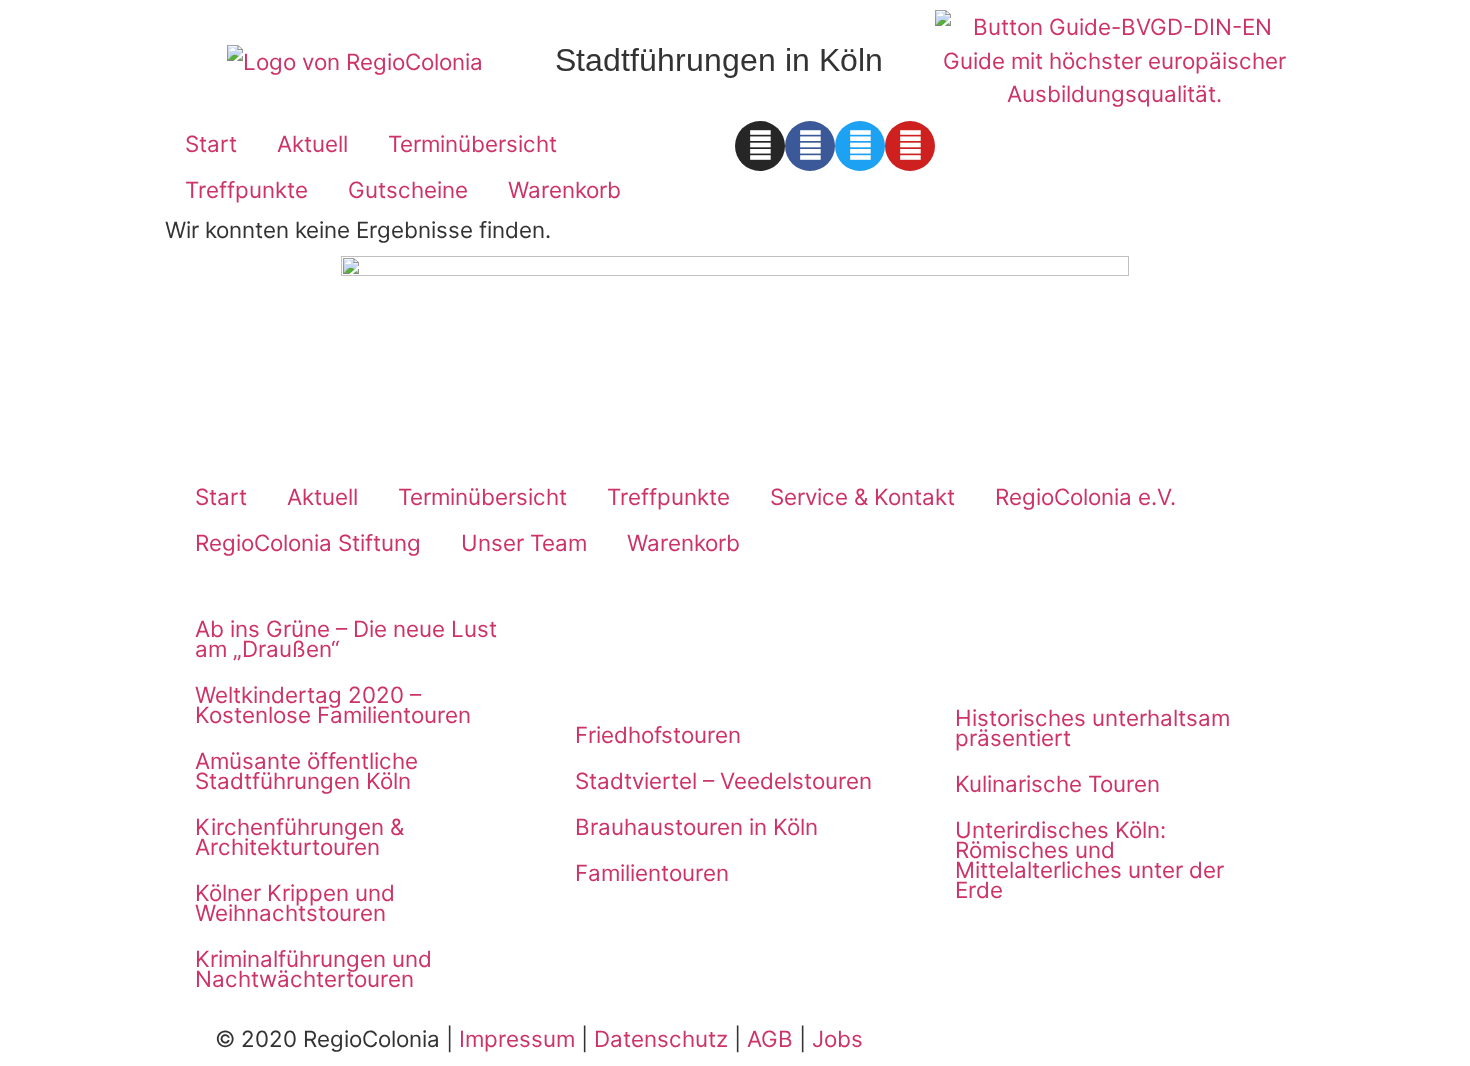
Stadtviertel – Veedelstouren (723, 780)
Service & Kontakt (862, 496)
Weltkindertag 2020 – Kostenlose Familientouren (333, 704)
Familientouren (652, 872)
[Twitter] (860, 146)
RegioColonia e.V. (1085, 496)
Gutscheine (408, 189)
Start (211, 143)
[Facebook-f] (810, 146)
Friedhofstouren (658, 734)
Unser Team (524, 542)
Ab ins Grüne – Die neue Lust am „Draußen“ (346, 638)
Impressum (517, 1038)
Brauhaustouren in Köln (696, 826)
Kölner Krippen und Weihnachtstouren (295, 902)
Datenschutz (661, 1038)
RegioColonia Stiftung (308, 542)
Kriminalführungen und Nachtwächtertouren (313, 968)
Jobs (837, 1038)
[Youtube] (910, 146)
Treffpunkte (246, 189)
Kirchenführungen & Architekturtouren (299, 836)
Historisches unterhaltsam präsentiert (1092, 727)
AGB (770, 1038)
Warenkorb (564, 189)
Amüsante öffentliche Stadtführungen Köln (306, 770)
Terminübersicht (472, 143)
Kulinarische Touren (1057, 783)
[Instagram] (760, 146)
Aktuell (312, 143)
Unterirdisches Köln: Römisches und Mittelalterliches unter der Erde (1089, 859)
